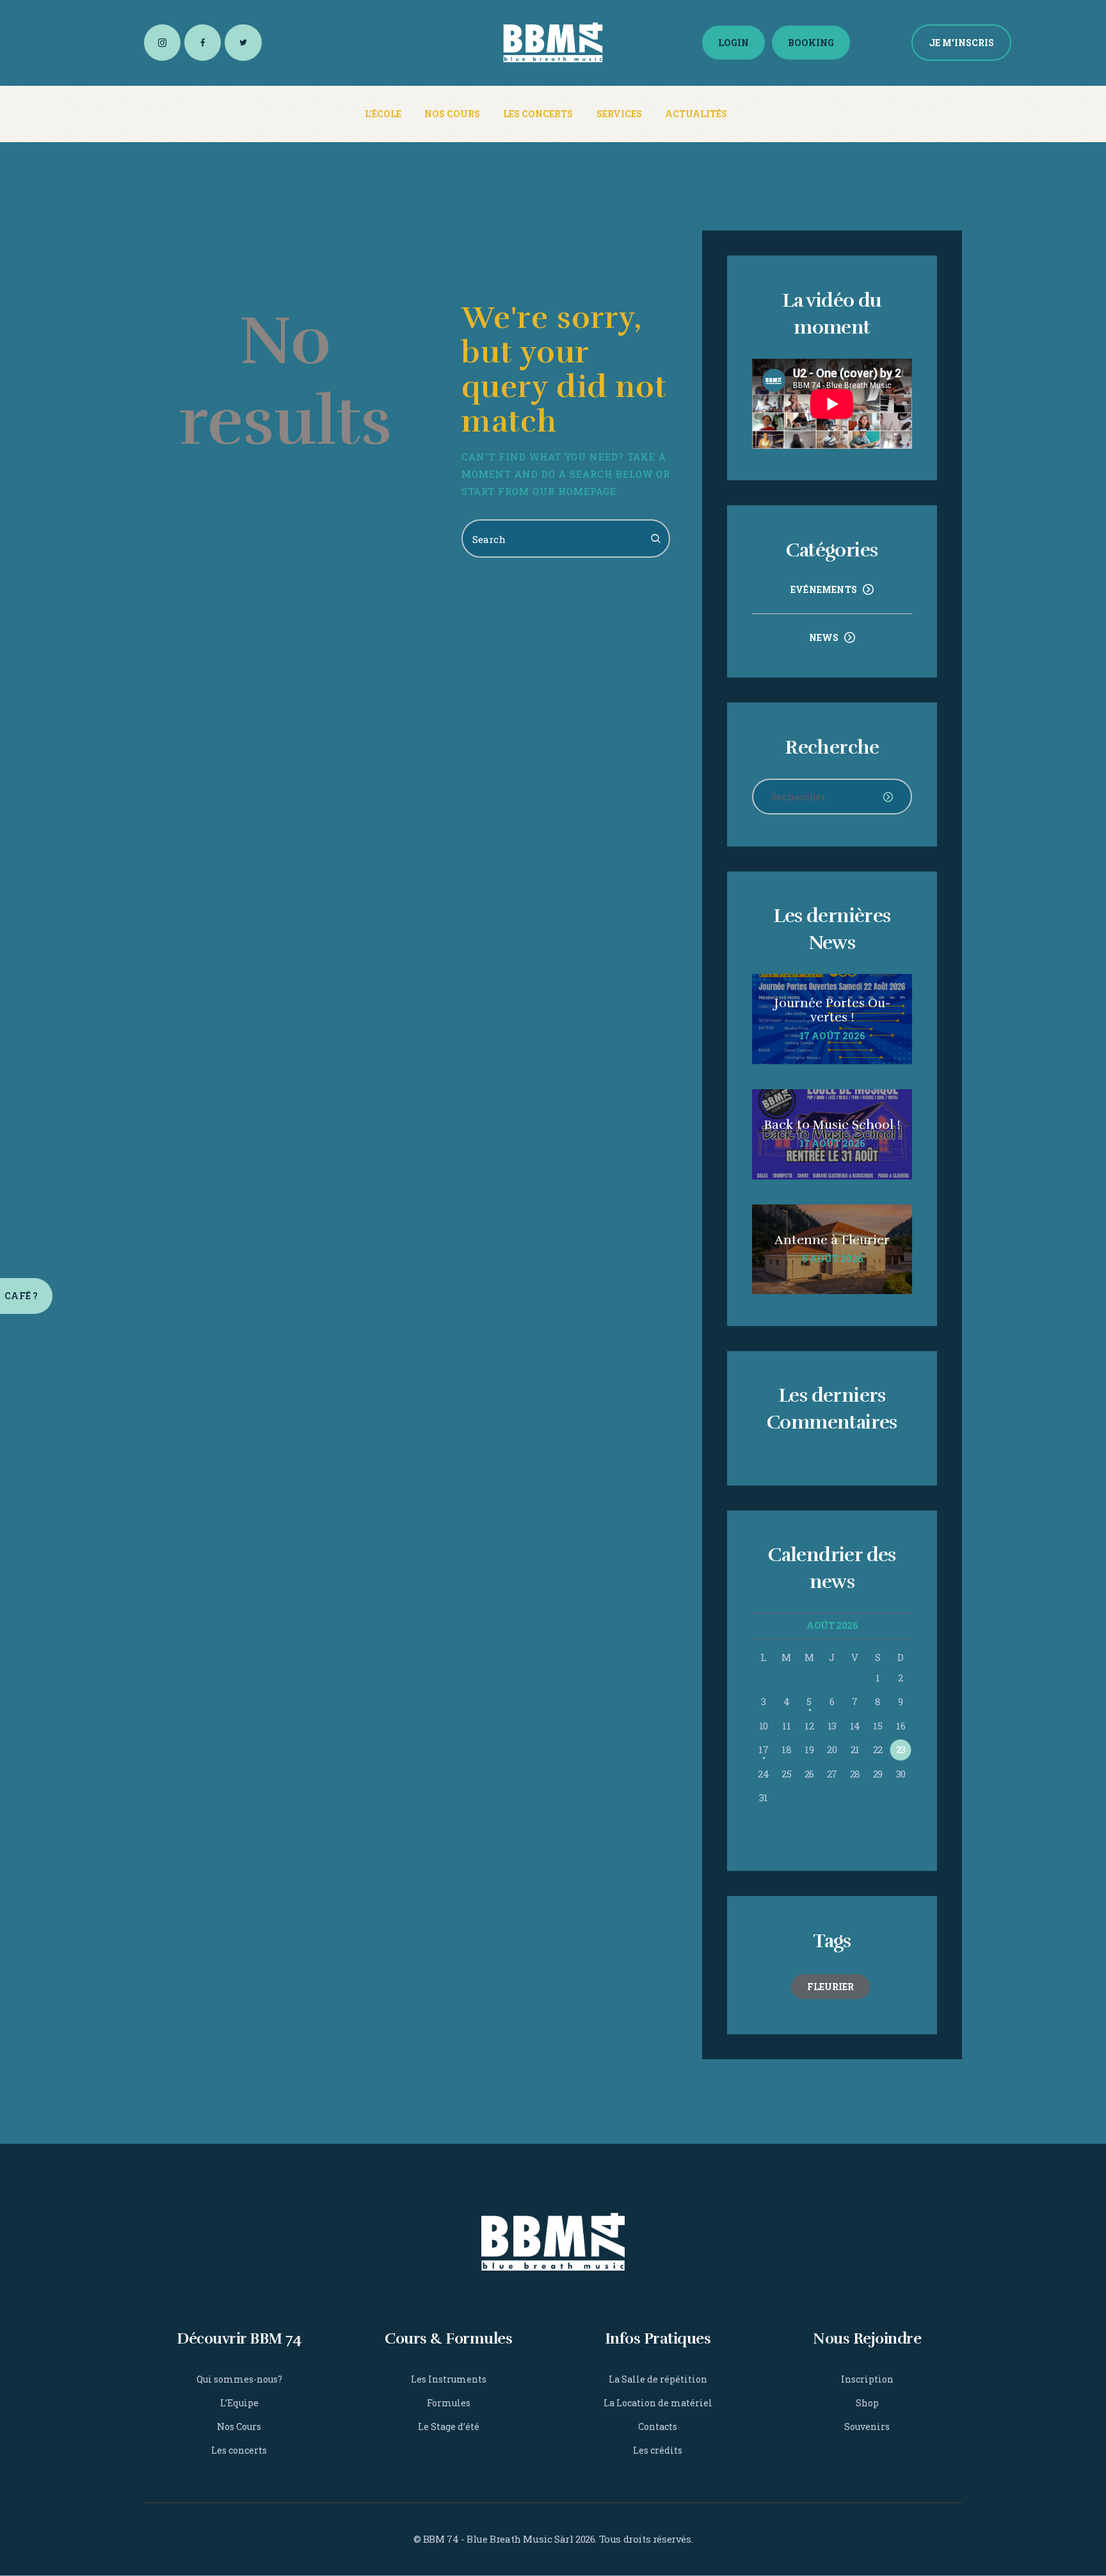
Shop (867, 2403)
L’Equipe (239, 2403)
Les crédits (658, 2450)
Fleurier (830, 1987)
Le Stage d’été (449, 2426)
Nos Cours (239, 2426)
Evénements (824, 589)
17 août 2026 (832, 1036)
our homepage (574, 491)
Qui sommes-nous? (239, 2379)
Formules (449, 2403)
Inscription (867, 2379)
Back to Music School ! (832, 1125)
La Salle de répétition (658, 2379)
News (824, 637)
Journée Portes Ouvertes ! (832, 1010)
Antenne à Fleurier (832, 1240)
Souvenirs (867, 2426)
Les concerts (239, 2450)
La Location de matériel (658, 2403)
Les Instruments (449, 2379)
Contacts (658, 2426)
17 (763, 1749)
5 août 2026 (832, 1259)
